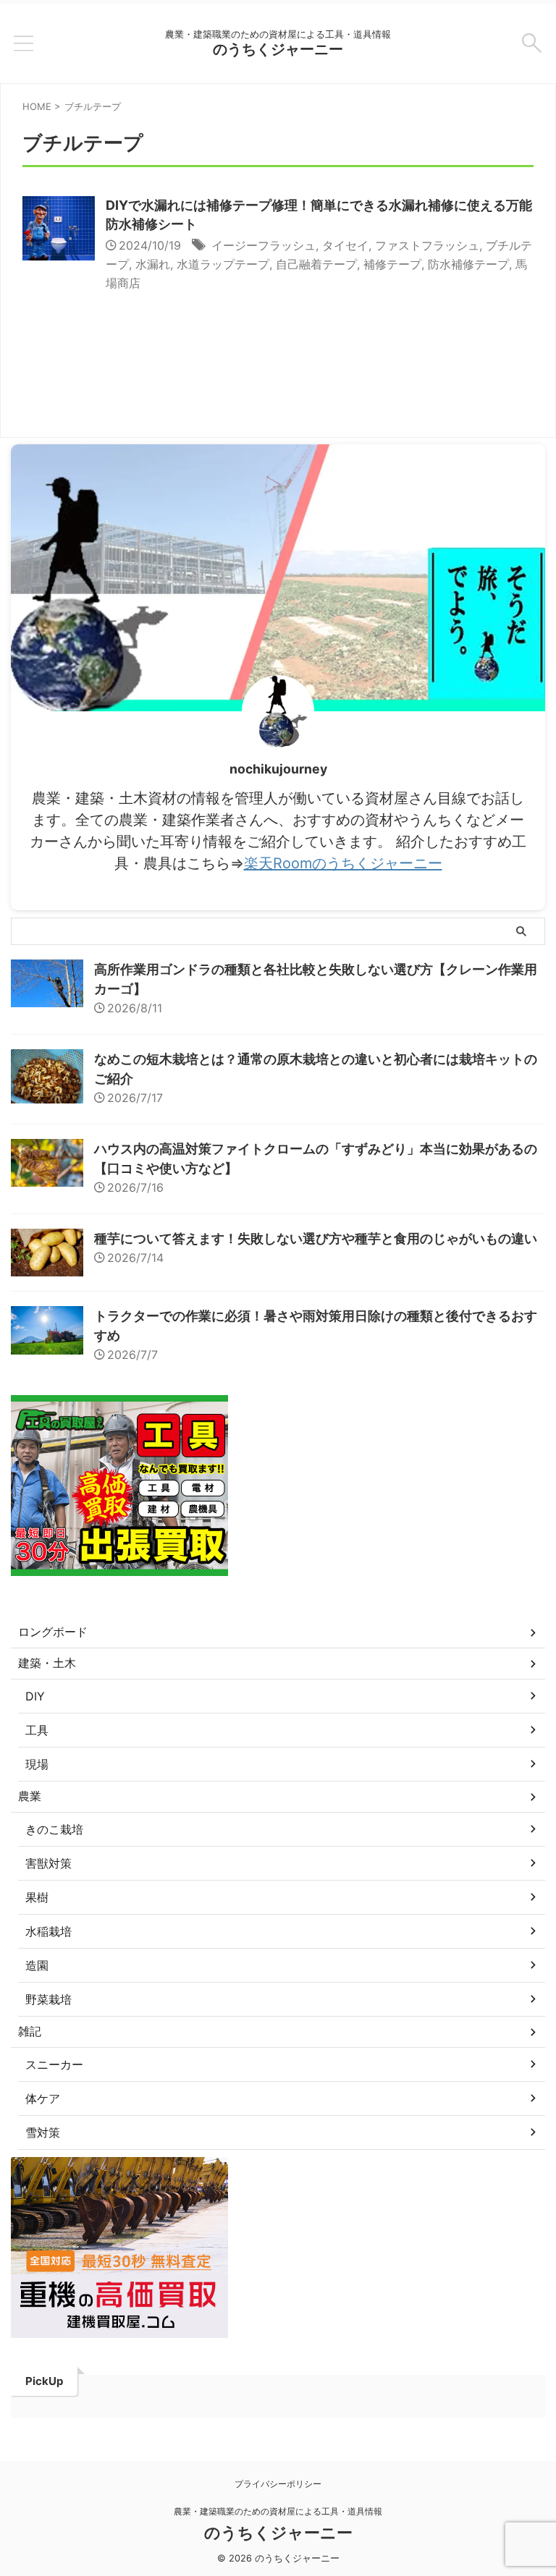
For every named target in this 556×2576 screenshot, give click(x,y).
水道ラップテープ (223, 264)
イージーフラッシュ (264, 245)
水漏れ (153, 264)
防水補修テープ (468, 264)
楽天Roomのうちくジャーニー (343, 863)
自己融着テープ (316, 264)
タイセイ (345, 245)
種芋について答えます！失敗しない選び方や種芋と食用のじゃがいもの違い (316, 1238)
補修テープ (392, 264)
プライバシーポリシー (278, 2484)
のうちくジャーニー (278, 49)
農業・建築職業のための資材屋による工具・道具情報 (278, 2511)
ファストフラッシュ (427, 245)
